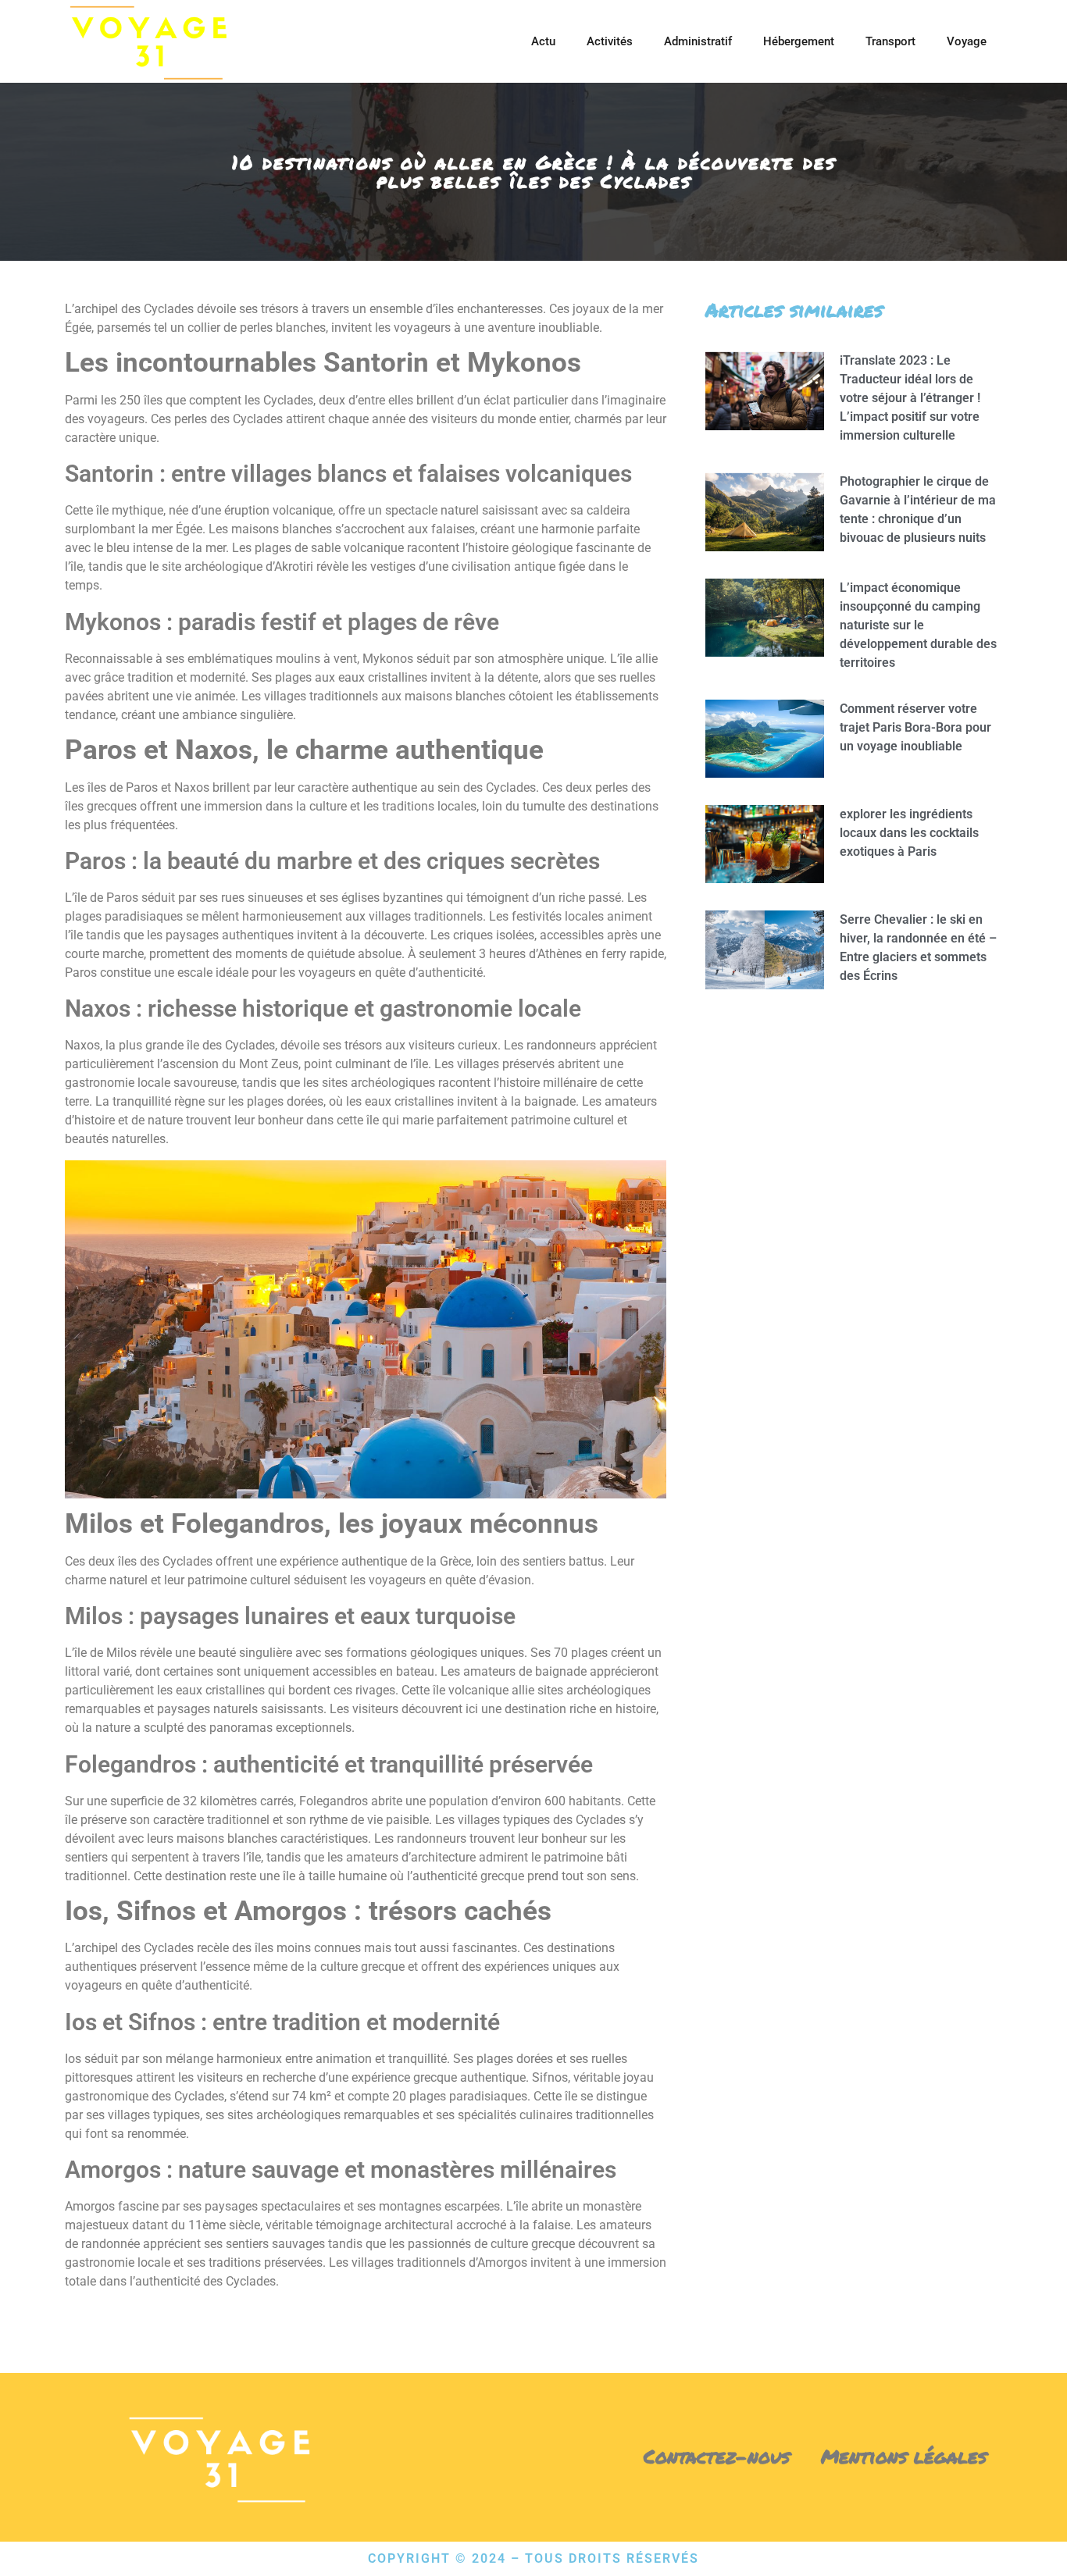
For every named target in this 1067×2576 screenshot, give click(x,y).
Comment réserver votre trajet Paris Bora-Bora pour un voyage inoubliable (915, 727)
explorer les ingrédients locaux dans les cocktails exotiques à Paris (909, 833)
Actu (543, 41)
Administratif (698, 41)
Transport (890, 41)
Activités (610, 41)
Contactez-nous (717, 2456)
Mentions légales (904, 2456)
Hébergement (799, 41)
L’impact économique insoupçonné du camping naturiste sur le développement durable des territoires (918, 625)
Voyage (967, 41)
